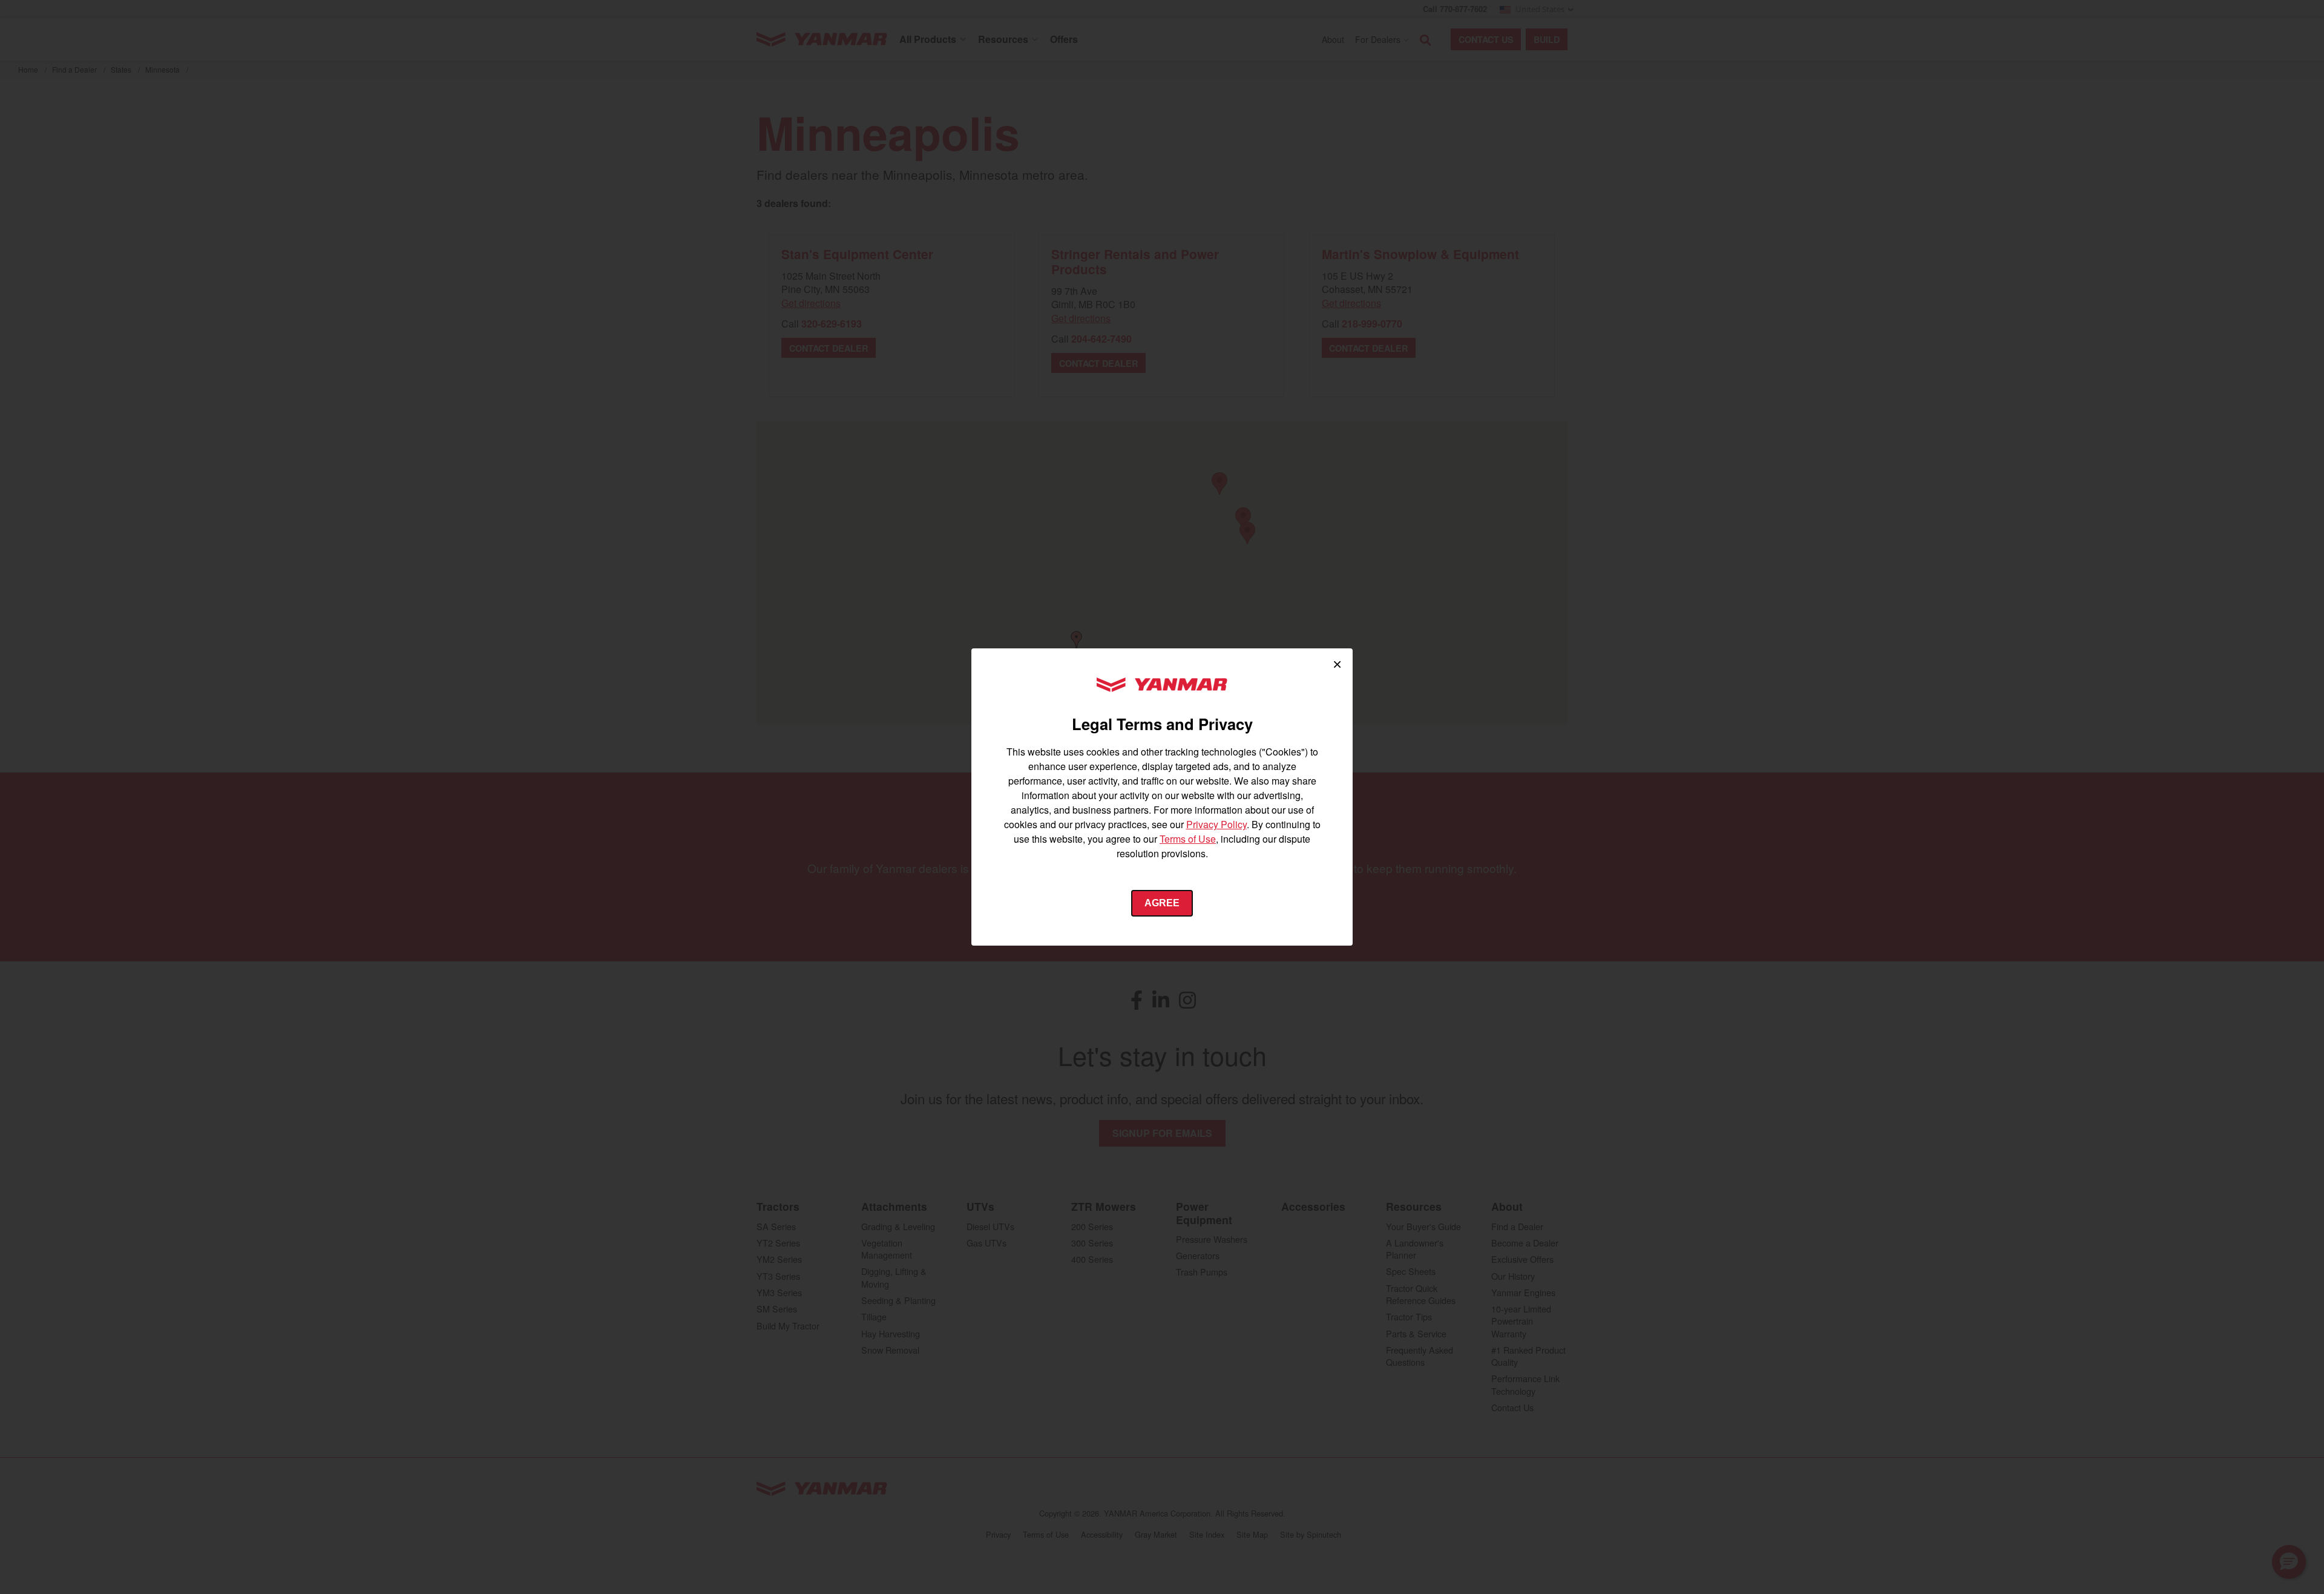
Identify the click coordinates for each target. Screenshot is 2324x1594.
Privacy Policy (1216, 824)
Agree (1162, 903)
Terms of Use (1188, 839)
